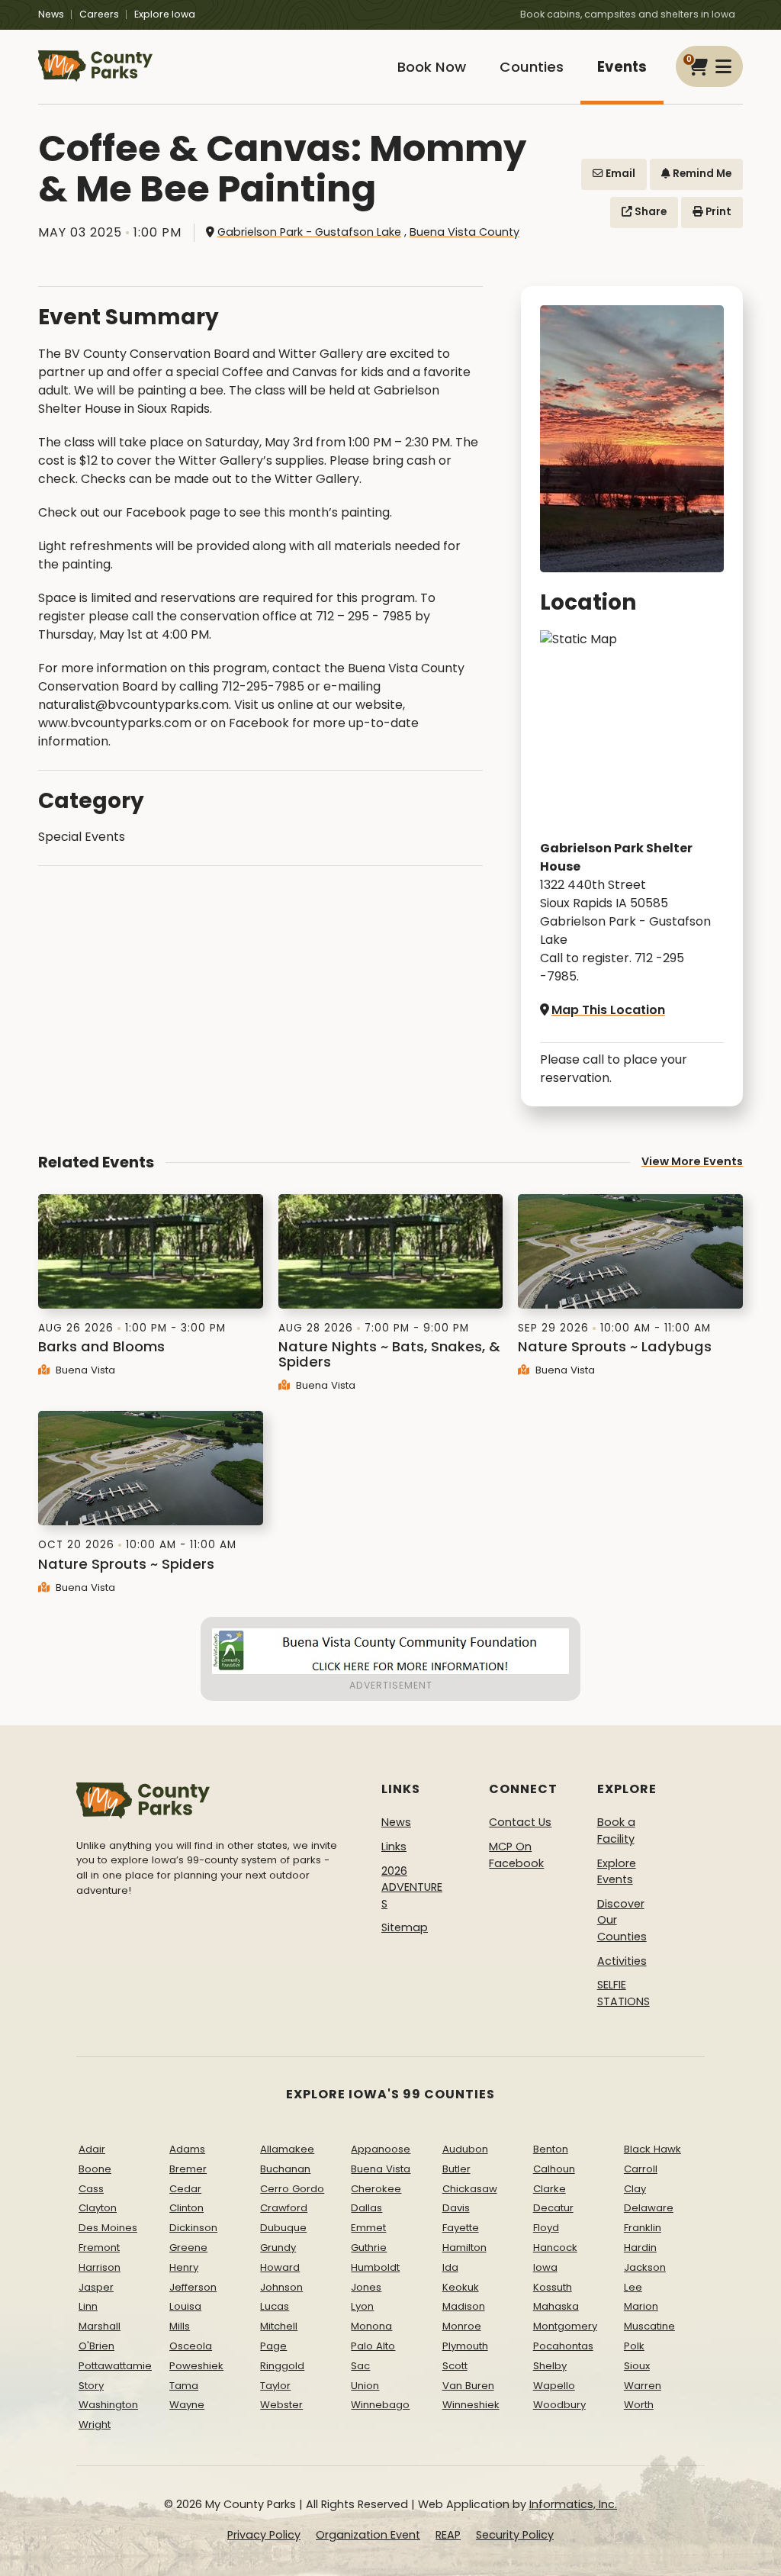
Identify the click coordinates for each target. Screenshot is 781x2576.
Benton (551, 2149)
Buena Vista (84, 1370)
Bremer (188, 2169)
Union (365, 2386)
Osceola (191, 2346)
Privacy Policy (264, 2535)
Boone (95, 2169)
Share (649, 212)
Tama (184, 2386)
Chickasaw (470, 2189)
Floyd (546, 2228)
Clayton (98, 2208)
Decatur (553, 2208)
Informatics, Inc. (573, 2504)
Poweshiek (196, 2366)
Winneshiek (471, 2405)
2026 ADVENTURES (412, 1887)
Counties (532, 67)
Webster (281, 2405)
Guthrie (369, 2248)
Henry (184, 2267)
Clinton (186, 2208)
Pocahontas (563, 2346)
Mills (180, 2326)
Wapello (554, 2386)
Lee (633, 2287)
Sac (360, 2366)
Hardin (640, 2248)
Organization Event (368, 2535)
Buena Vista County (464, 232)
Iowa (545, 2267)
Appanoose (381, 2149)
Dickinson (193, 2228)
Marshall (100, 2326)
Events (622, 67)
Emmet (368, 2228)
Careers (99, 14)
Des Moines (108, 2228)
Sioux (637, 2366)
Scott (455, 2366)
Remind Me (701, 174)
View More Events (692, 1161)
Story (91, 2386)
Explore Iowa (165, 14)
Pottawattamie (115, 2366)
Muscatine (649, 2326)
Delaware (649, 2208)
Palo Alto (373, 2346)
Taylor (275, 2386)
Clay (635, 2189)
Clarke (550, 2189)
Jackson (645, 2267)
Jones (366, 2287)
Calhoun (554, 2169)
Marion (641, 2306)
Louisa (185, 2306)
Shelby (550, 2366)
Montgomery (565, 2326)
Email (619, 174)
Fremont (99, 2248)
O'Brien (96, 2346)
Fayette (461, 2228)
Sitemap (405, 1927)
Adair (92, 2149)
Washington (108, 2405)
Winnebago (380, 2405)
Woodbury (559, 2405)
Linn (88, 2306)
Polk (634, 2346)
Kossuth (553, 2287)
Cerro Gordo (292, 2189)
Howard (280, 2267)
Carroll (641, 2169)
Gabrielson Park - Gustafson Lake (309, 232)
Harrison (100, 2267)
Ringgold (282, 2366)
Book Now (432, 67)
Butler (456, 2169)
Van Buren (468, 2386)
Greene (188, 2248)
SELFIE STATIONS (624, 1993)
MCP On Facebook (516, 1855)
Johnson (281, 2287)
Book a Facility (616, 1831)
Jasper (96, 2287)
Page (273, 2346)
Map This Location (608, 1010)
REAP (448, 2535)
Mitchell (279, 2326)
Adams (187, 2149)
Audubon (465, 2149)
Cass (91, 2189)
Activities (622, 1961)
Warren (643, 2386)
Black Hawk (652, 2149)
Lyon (362, 2306)
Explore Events (617, 1872)
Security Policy (515, 2535)
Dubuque (283, 2228)
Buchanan (285, 2169)
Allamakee (287, 2149)
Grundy (278, 2248)
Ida (450, 2267)
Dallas (366, 2208)
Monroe (462, 2326)
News (51, 14)
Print (717, 212)
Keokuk (461, 2287)
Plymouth (465, 2346)
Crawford (284, 2208)
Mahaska (556, 2306)
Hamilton (464, 2248)
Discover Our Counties (622, 1920)
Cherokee (376, 2189)
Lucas (275, 2306)
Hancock (555, 2248)
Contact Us (520, 1822)
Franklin (643, 2228)
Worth (639, 2405)
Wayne (187, 2405)
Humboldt (375, 2267)
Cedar (185, 2189)
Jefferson (193, 2287)
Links (394, 1847)
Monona (371, 2326)
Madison (464, 2306)
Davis (456, 2208)
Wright (95, 2425)
